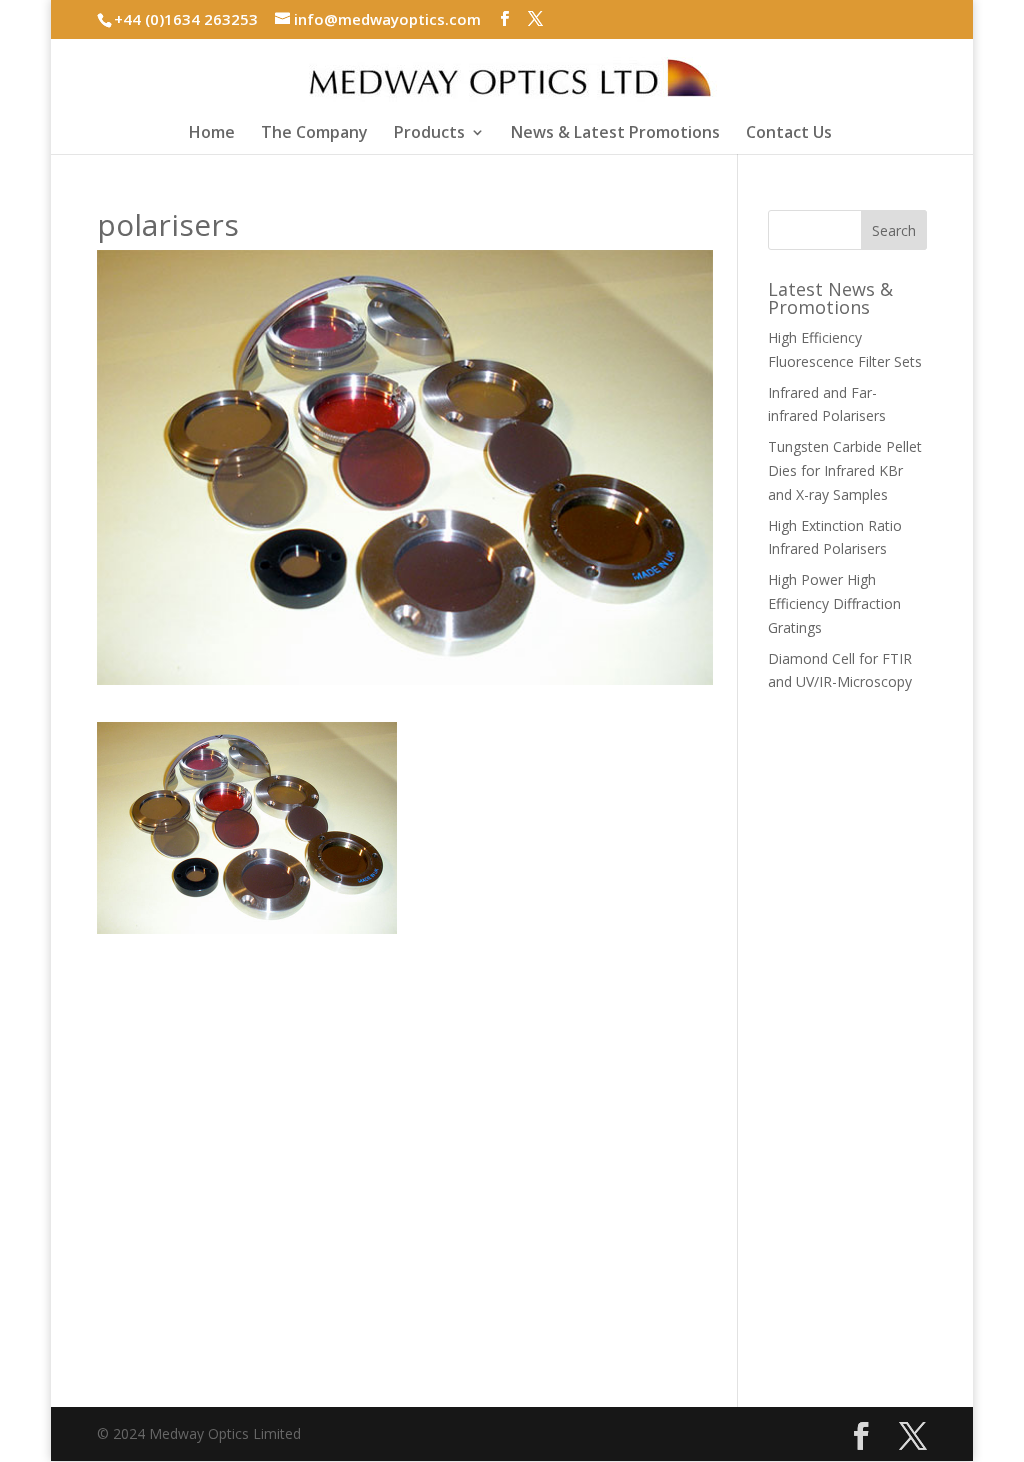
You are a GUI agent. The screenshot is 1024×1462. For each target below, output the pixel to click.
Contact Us (789, 134)
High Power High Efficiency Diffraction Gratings (834, 603)
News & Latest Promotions (615, 134)
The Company (314, 134)
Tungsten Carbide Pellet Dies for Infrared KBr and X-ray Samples (845, 470)
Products (429, 134)
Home (212, 134)
